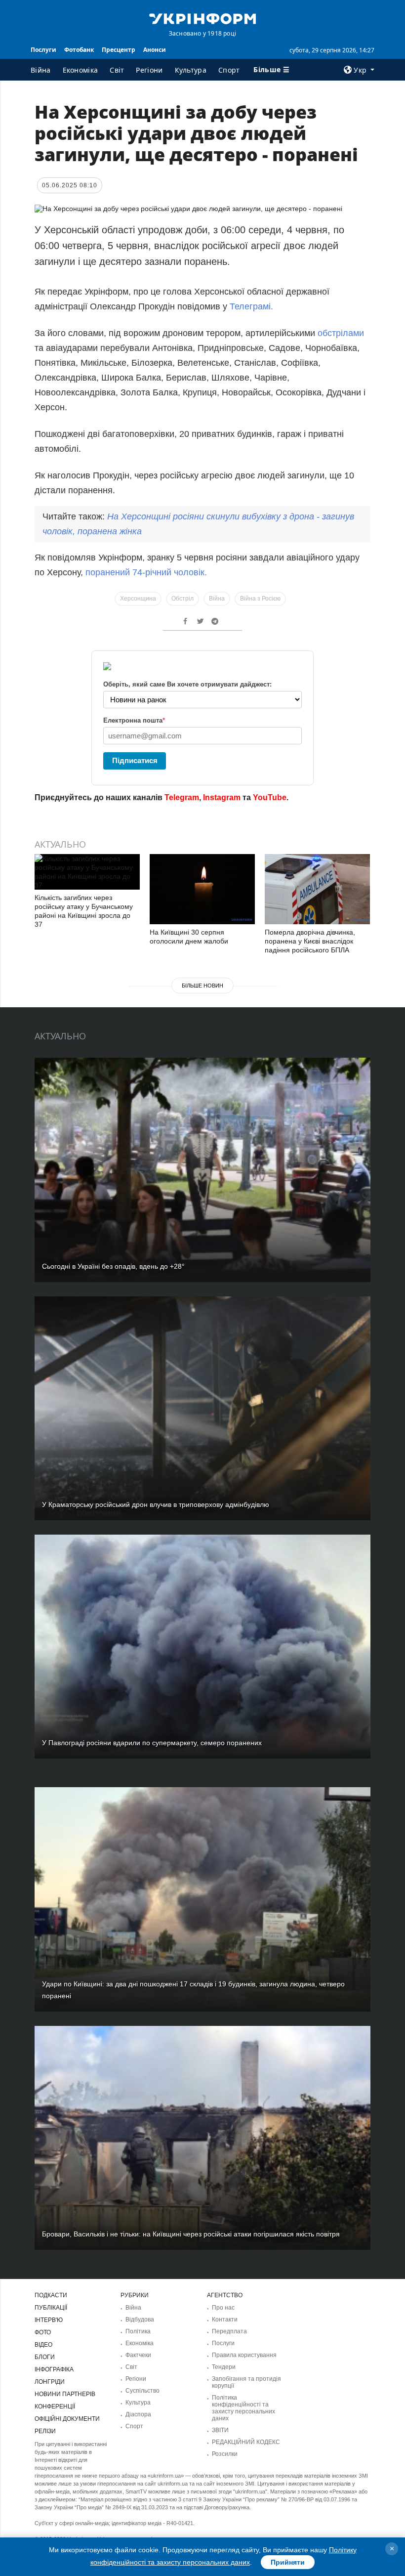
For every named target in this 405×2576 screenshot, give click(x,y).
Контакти (225, 2319)
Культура (191, 70)
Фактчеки (138, 2355)
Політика (138, 2331)
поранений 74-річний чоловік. (146, 572)
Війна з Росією (260, 599)
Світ (117, 70)
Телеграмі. (251, 306)
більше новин (202, 986)
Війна (41, 70)
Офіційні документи (67, 2419)
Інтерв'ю (49, 2320)
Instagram (222, 797)
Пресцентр (119, 50)
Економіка (81, 70)
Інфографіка (54, 2369)
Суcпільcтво (142, 2391)
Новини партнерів (65, 2394)
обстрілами (341, 333)
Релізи (45, 2431)
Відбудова (140, 2319)
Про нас (223, 2308)
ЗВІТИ (220, 2430)
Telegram (182, 797)
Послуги (43, 50)
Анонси (155, 50)
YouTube (270, 797)
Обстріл (182, 599)
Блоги (45, 2357)
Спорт (229, 70)
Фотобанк (79, 50)
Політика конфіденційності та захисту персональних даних (243, 2408)
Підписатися (135, 760)
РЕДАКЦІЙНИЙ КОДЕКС (246, 2442)
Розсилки (225, 2454)
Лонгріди (50, 2382)
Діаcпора (138, 2414)
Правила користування (244, 2355)
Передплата (229, 2331)
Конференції (55, 2406)
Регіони (149, 70)
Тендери (224, 2367)
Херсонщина (138, 599)
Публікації (51, 2308)
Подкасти (51, 2295)
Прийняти (288, 2562)
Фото (43, 2332)
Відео (43, 2345)
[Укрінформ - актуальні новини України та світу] (202, 18)
